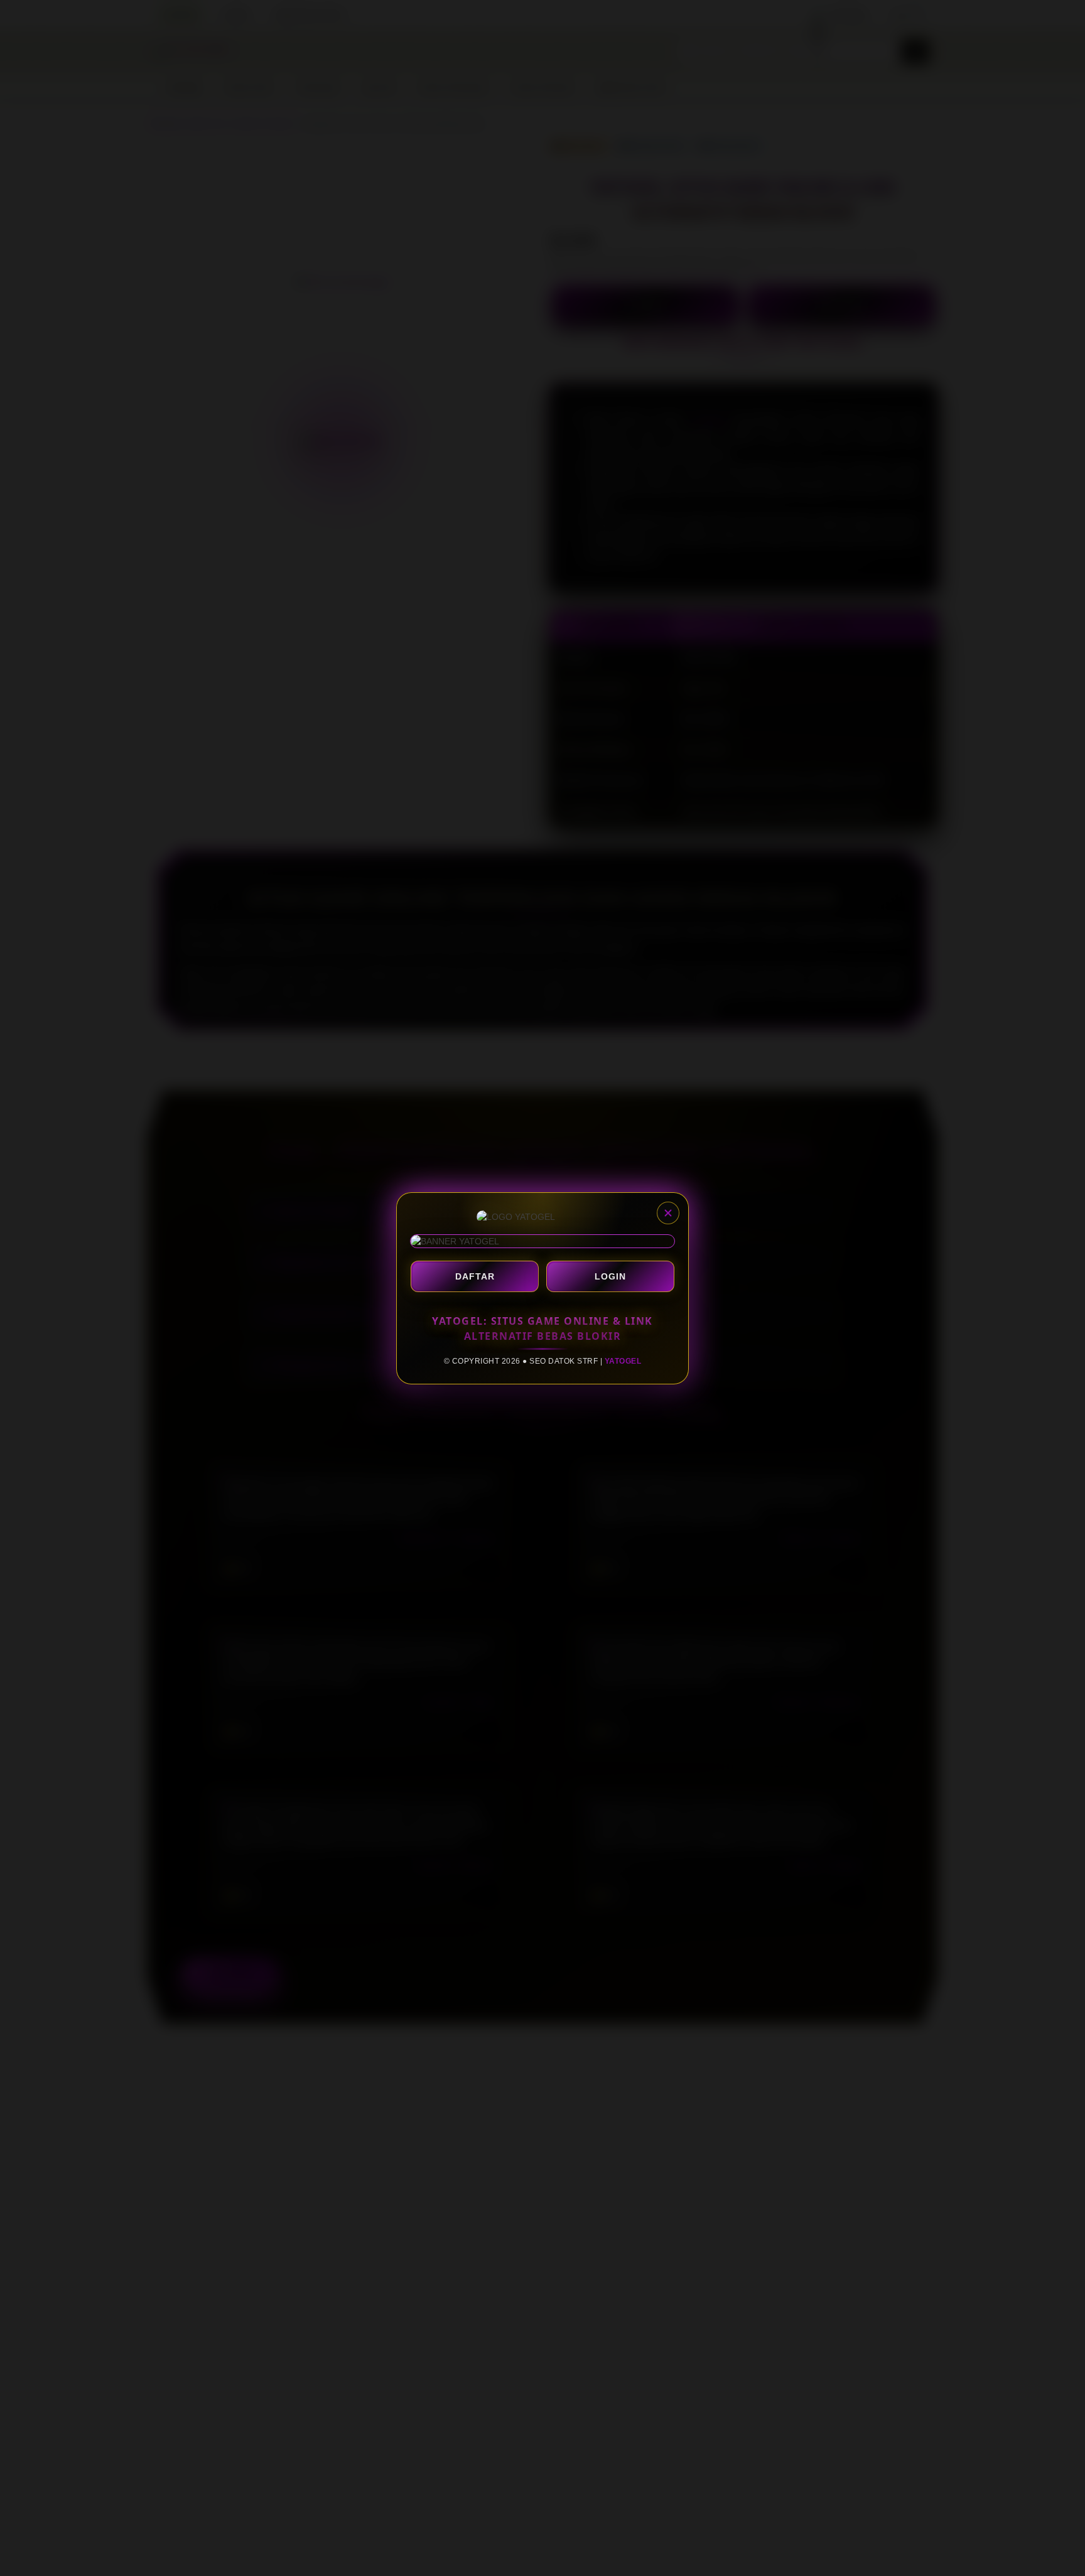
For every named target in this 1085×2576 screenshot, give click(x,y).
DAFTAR (475, 1276)
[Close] (668, 1213)
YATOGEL (623, 1361)
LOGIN (610, 1276)
